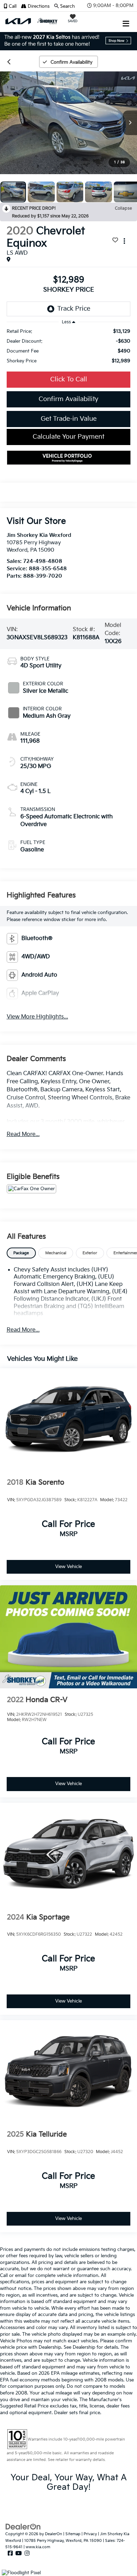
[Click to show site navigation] (126, 21)
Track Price (74, 309)
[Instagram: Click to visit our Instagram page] (27, 2553)
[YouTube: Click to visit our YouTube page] (19, 2553)
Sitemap (73, 2534)
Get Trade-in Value (69, 419)
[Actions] (124, 241)
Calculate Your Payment (68, 437)
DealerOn (54, 2534)
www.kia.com (38, 2547)
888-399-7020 (43, 576)
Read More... (23, 1134)
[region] (69, 346)
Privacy (90, 2534)
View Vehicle (68, 1567)
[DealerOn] (23, 2527)
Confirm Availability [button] (68, 399)
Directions (38, 6)
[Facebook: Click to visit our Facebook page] (10, 2553)
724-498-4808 (43, 561)
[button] (12, 6)
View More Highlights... (37, 1017)
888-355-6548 (48, 569)
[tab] (21, 1253)
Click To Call (69, 379)
